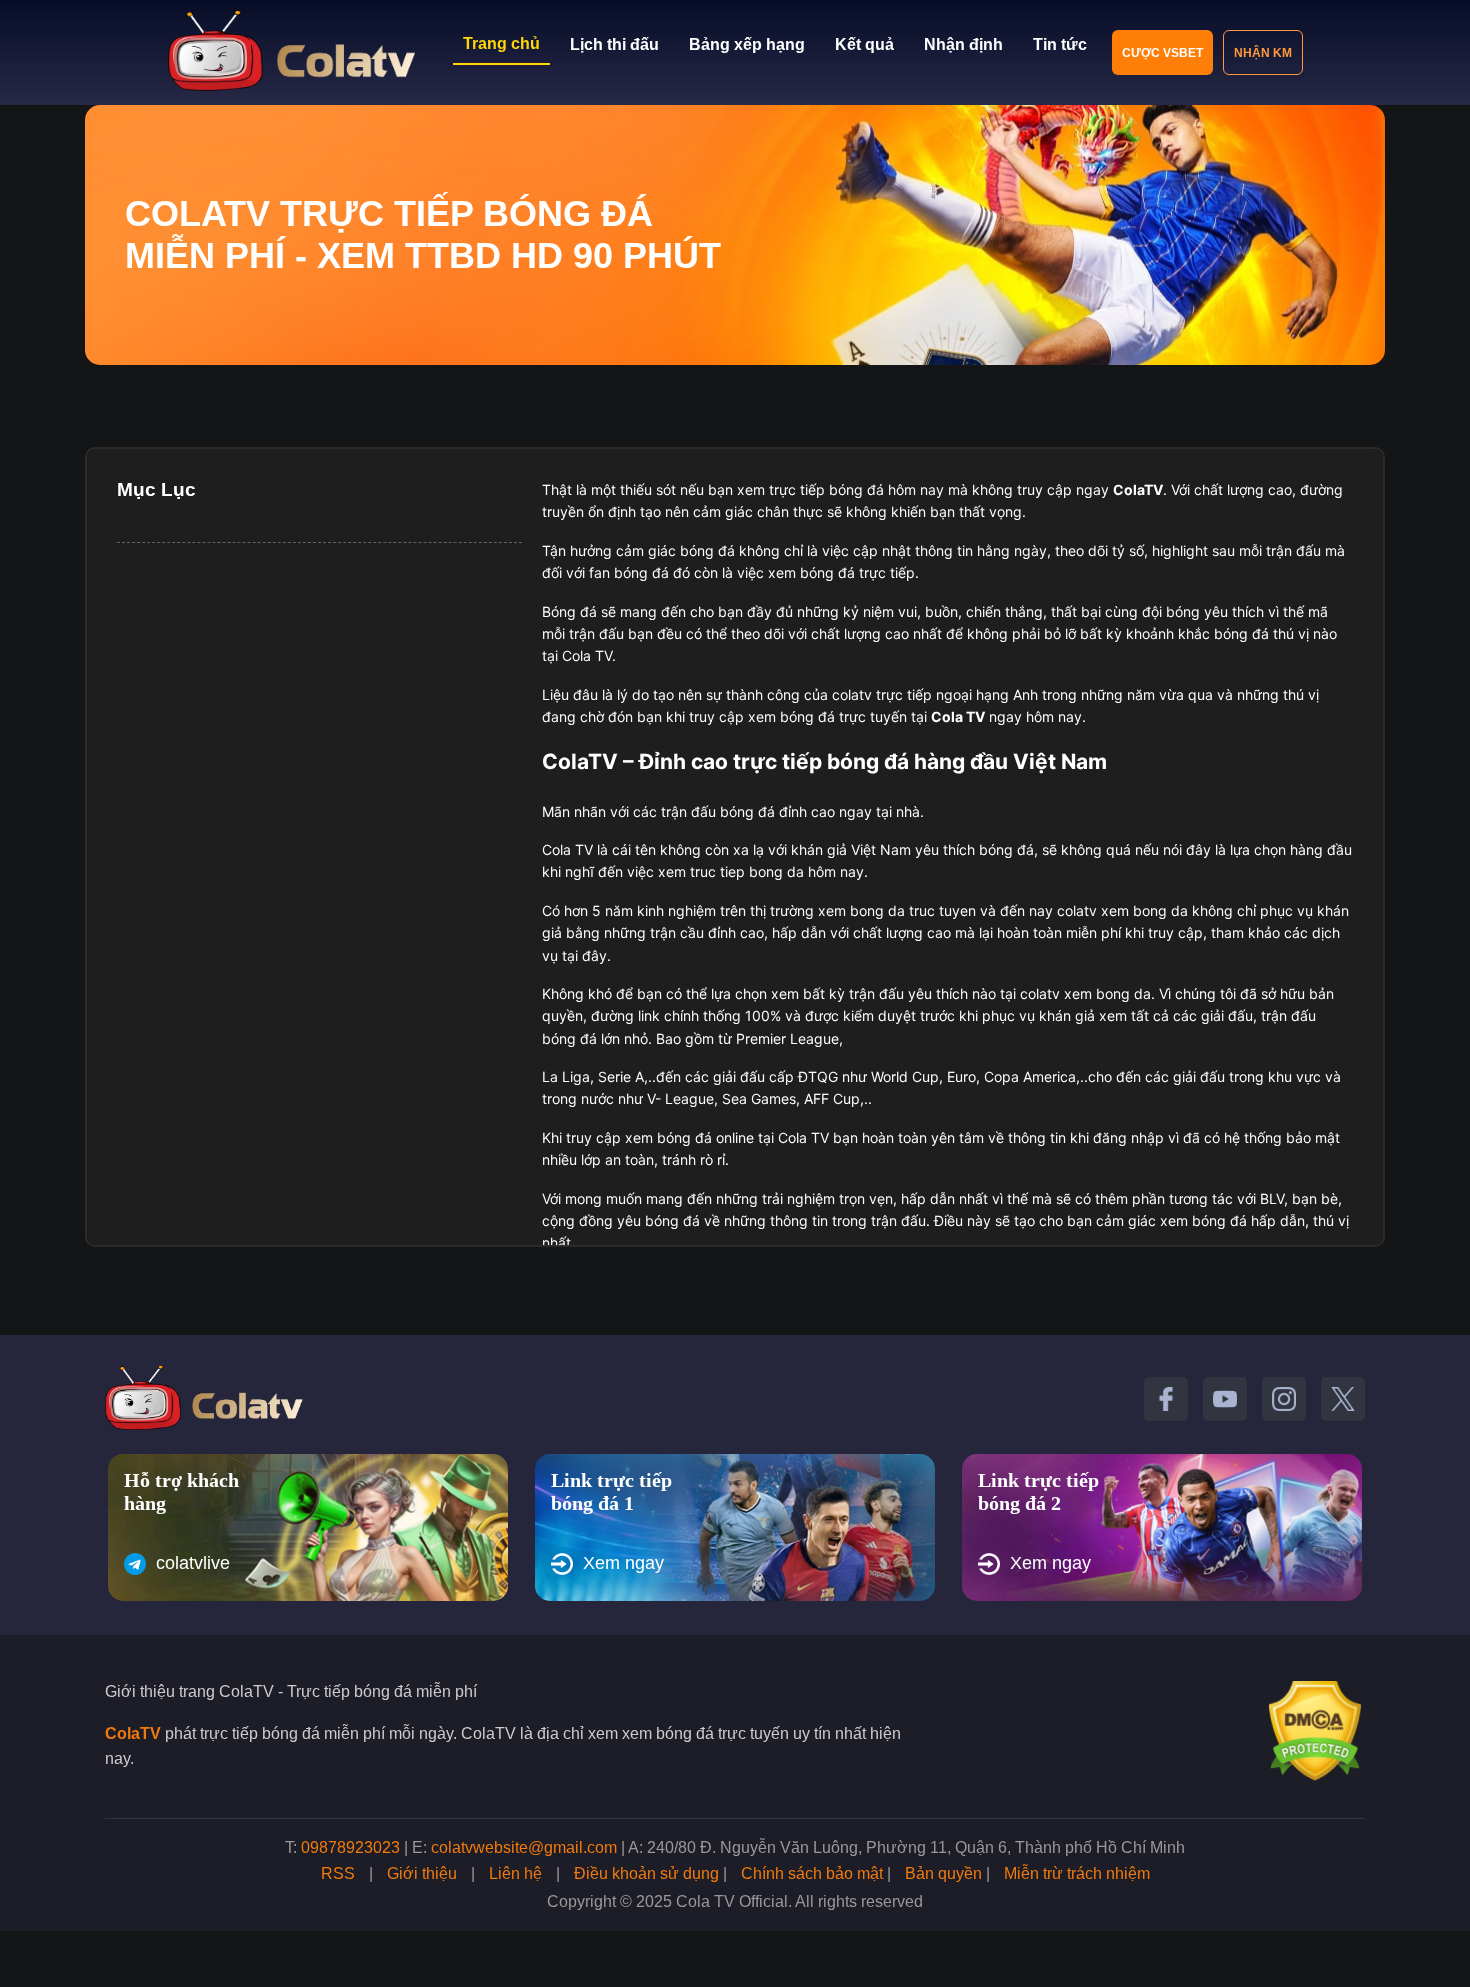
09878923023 (350, 1847)
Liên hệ (515, 1873)
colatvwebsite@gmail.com (524, 1847)
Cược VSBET (1162, 53)
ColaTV (133, 1733)
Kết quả (864, 44)
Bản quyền (943, 1873)
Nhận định (963, 44)
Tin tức (1060, 44)
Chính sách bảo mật (812, 1873)
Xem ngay (623, 1563)
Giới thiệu (422, 1873)
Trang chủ (501, 43)
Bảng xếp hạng (747, 44)
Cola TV (958, 716)
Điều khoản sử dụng (646, 1873)
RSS (338, 1873)
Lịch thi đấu (614, 44)
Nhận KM (1263, 53)
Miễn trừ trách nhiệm (1077, 1873)
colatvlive (193, 1563)
